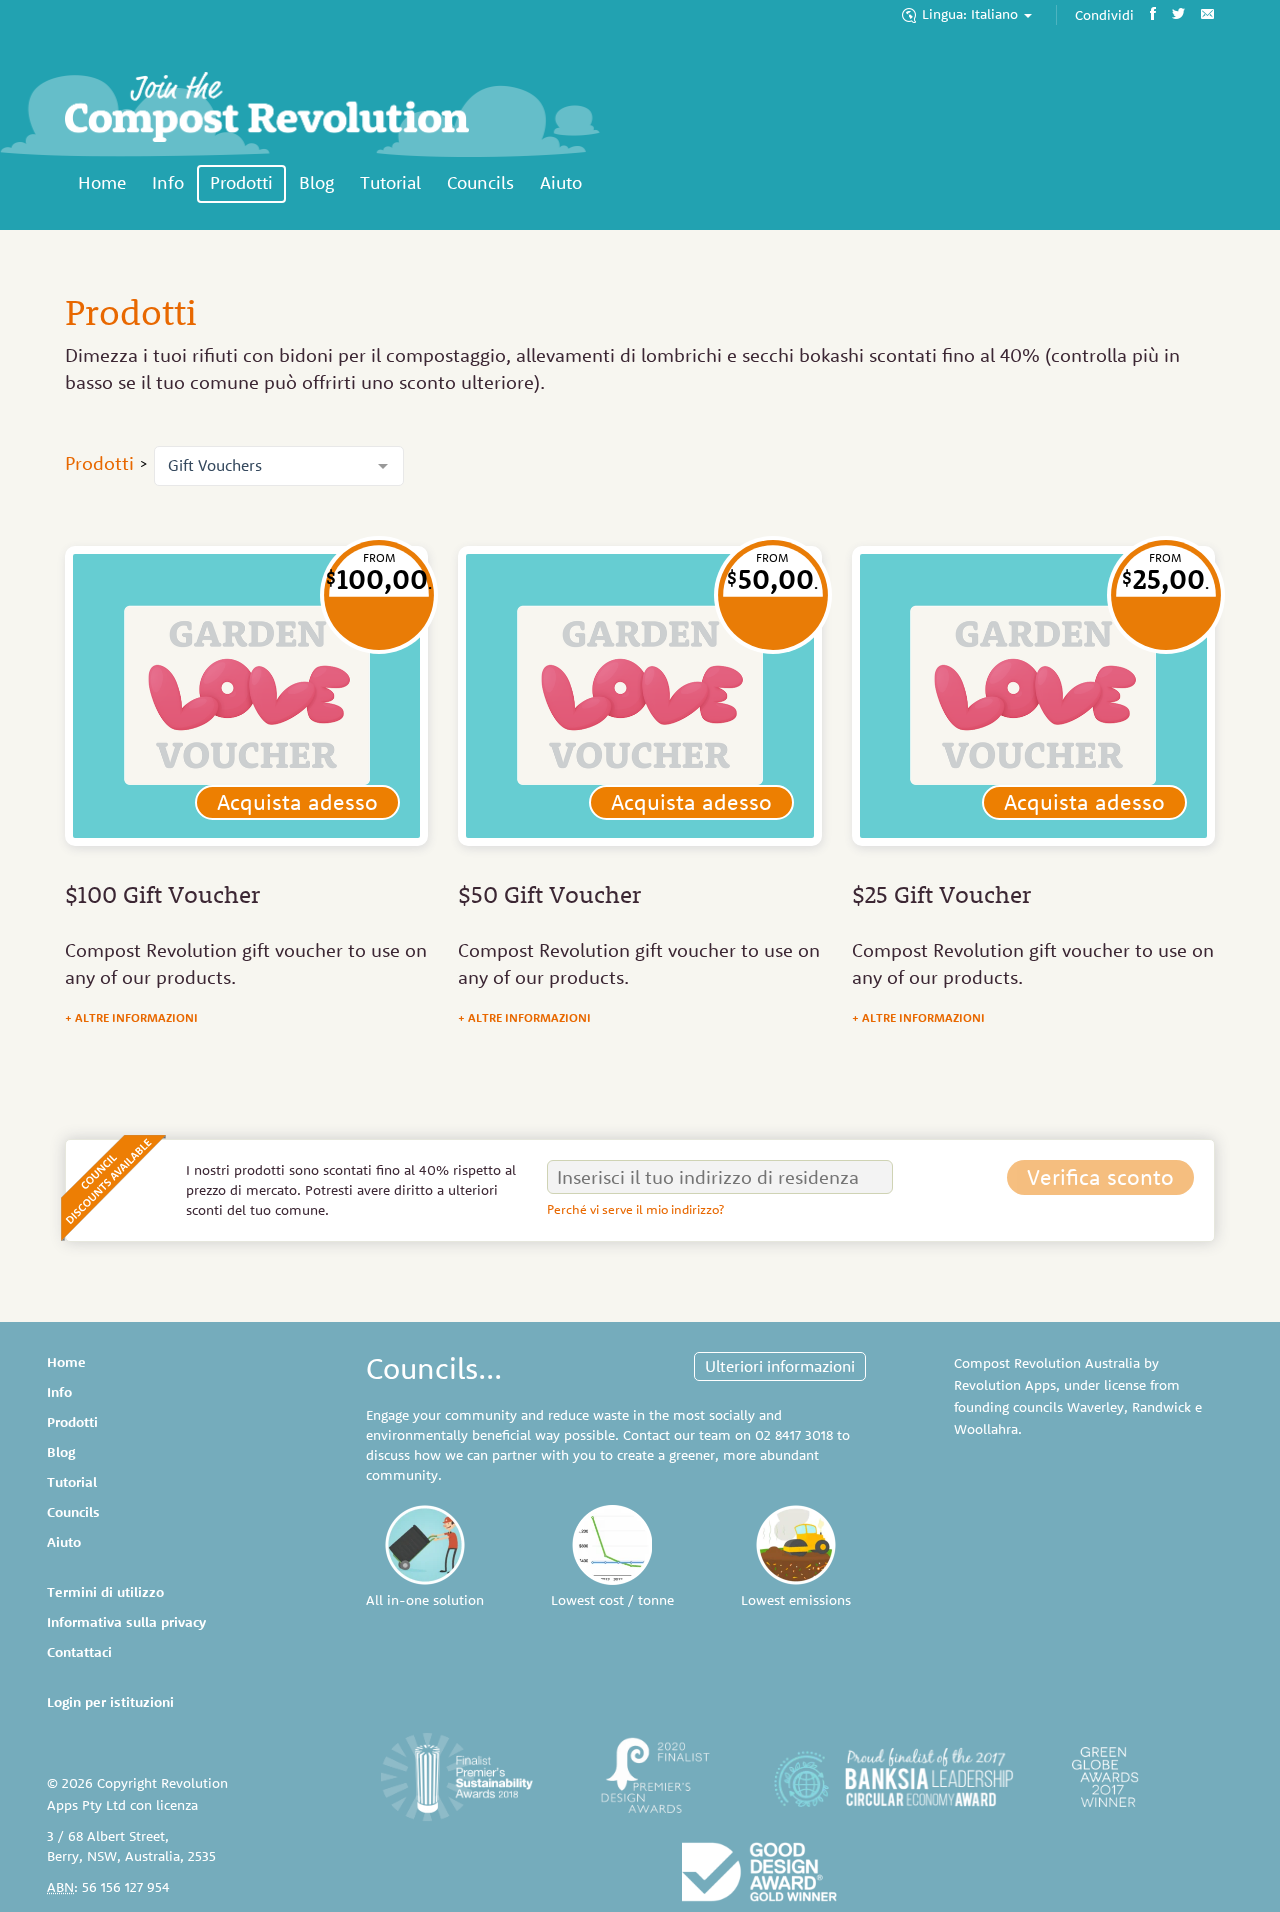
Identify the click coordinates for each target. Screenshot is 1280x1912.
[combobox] (279, 466)
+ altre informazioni (131, 1017)
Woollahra (986, 1429)
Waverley (1095, 1407)
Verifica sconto (1100, 1177)
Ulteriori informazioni (780, 1366)
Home (102, 182)
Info (168, 182)
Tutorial (390, 182)
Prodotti (241, 182)
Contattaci (79, 1652)
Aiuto (561, 182)
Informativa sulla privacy (126, 1622)
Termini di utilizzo (105, 1592)
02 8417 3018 (794, 1435)
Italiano (972, 14)
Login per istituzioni (110, 1702)
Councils (480, 182)
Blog (316, 182)
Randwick (1161, 1407)
